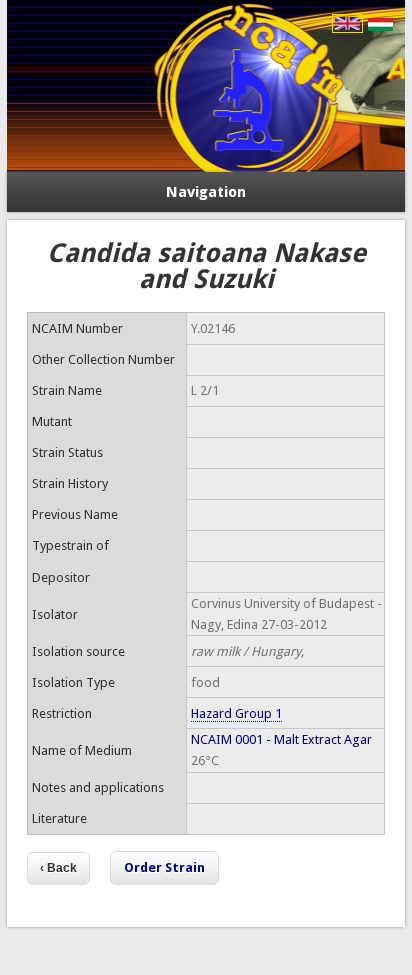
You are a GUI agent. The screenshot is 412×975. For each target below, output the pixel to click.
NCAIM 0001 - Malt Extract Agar (281, 739)
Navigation (206, 192)
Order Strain (164, 867)
